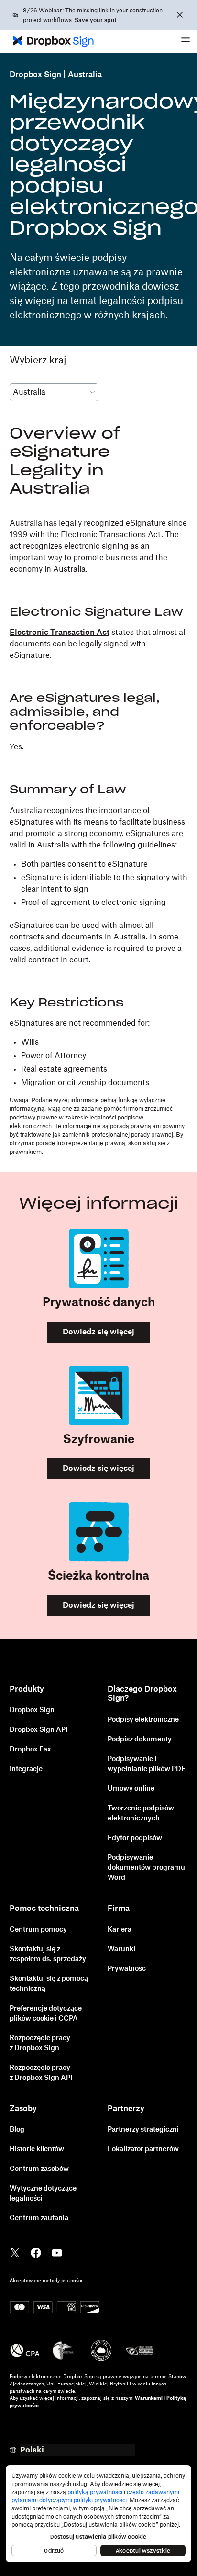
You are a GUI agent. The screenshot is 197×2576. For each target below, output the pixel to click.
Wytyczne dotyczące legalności (43, 2194)
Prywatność (127, 1969)
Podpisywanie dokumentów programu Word (146, 1868)
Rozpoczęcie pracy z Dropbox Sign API (41, 2073)
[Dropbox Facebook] (36, 2252)
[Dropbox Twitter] (15, 2252)
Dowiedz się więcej (98, 1332)
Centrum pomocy (38, 1930)
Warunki (121, 1949)
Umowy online (131, 1789)
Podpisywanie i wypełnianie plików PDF (147, 1764)
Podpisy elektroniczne (143, 1720)
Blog (17, 2130)
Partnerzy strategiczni (143, 2130)
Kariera (120, 1930)
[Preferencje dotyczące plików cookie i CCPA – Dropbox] (98, 2518)
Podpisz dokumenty (140, 1740)
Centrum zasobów (39, 2169)
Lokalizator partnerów (143, 2149)
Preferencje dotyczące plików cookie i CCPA (46, 2014)
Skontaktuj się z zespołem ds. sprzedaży (48, 1954)
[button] (186, 41)
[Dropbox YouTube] (57, 2252)
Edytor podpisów (135, 1838)
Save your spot (96, 20)
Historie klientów (37, 2149)
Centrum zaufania (39, 2218)
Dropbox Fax (30, 1750)
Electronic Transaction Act (60, 633)
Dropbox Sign (35, 75)
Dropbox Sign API (38, 1730)
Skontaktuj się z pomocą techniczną (49, 1984)
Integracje (26, 1769)
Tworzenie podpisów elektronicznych (141, 1813)
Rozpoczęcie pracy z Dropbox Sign (40, 2043)
